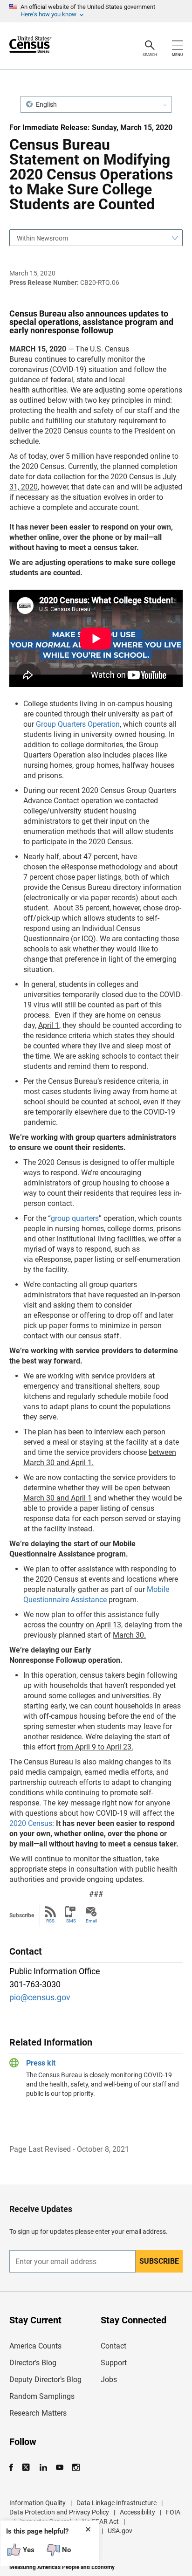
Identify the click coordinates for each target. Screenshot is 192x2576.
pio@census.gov (40, 1997)
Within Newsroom (42, 238)
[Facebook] (14, 2468)
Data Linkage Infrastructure (117, 2503)
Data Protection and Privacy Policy (59, 2512)
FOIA (173, 2512)
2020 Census (31, 1823)
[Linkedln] (43, 2468)
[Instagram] (76, 2468)
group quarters (75, 1218)
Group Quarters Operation (78, 724)
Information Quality (38, 2503)
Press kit (41, 2063)
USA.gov (120, 2531)
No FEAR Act (100, 2521)
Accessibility (137, 2512)
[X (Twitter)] (27, 2468)
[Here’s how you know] (96, 11)
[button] (96, 104)
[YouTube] (59, 2468)
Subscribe (159, 2261)
